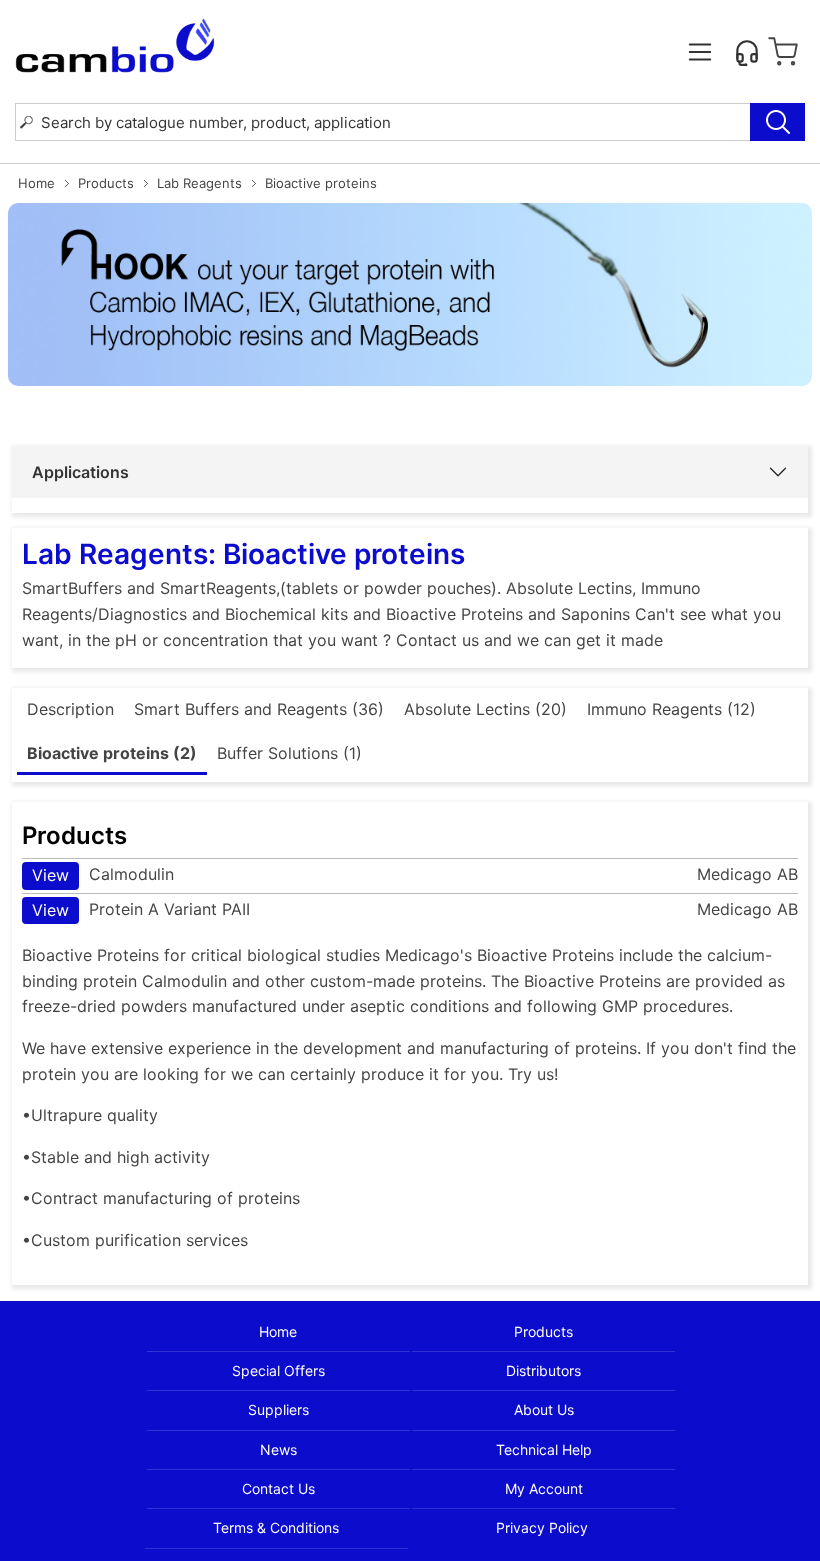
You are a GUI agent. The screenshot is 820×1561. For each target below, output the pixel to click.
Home (36, 183)
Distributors (543, 1370)
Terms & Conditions (276, 1527)
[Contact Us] (747, 52)
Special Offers (278, 1370)
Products (106, 183)
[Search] (777, 122)
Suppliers (278, 1409)
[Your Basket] (783, 52)
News (278, 1449)
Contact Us (278, 1488)
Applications (80, 472)
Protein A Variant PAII (141, 909)
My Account (544, 1488)
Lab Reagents (199, 183)
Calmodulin (103, 874)
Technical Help (544, 1449)
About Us (544, 1409)
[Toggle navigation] (700, 52)
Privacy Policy (542, 1527)
